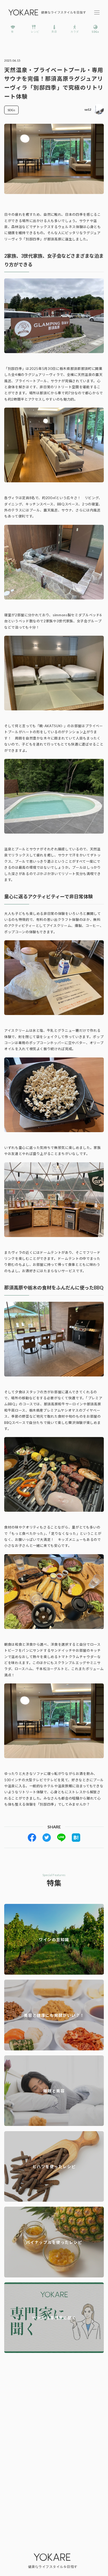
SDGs (11, 110)
